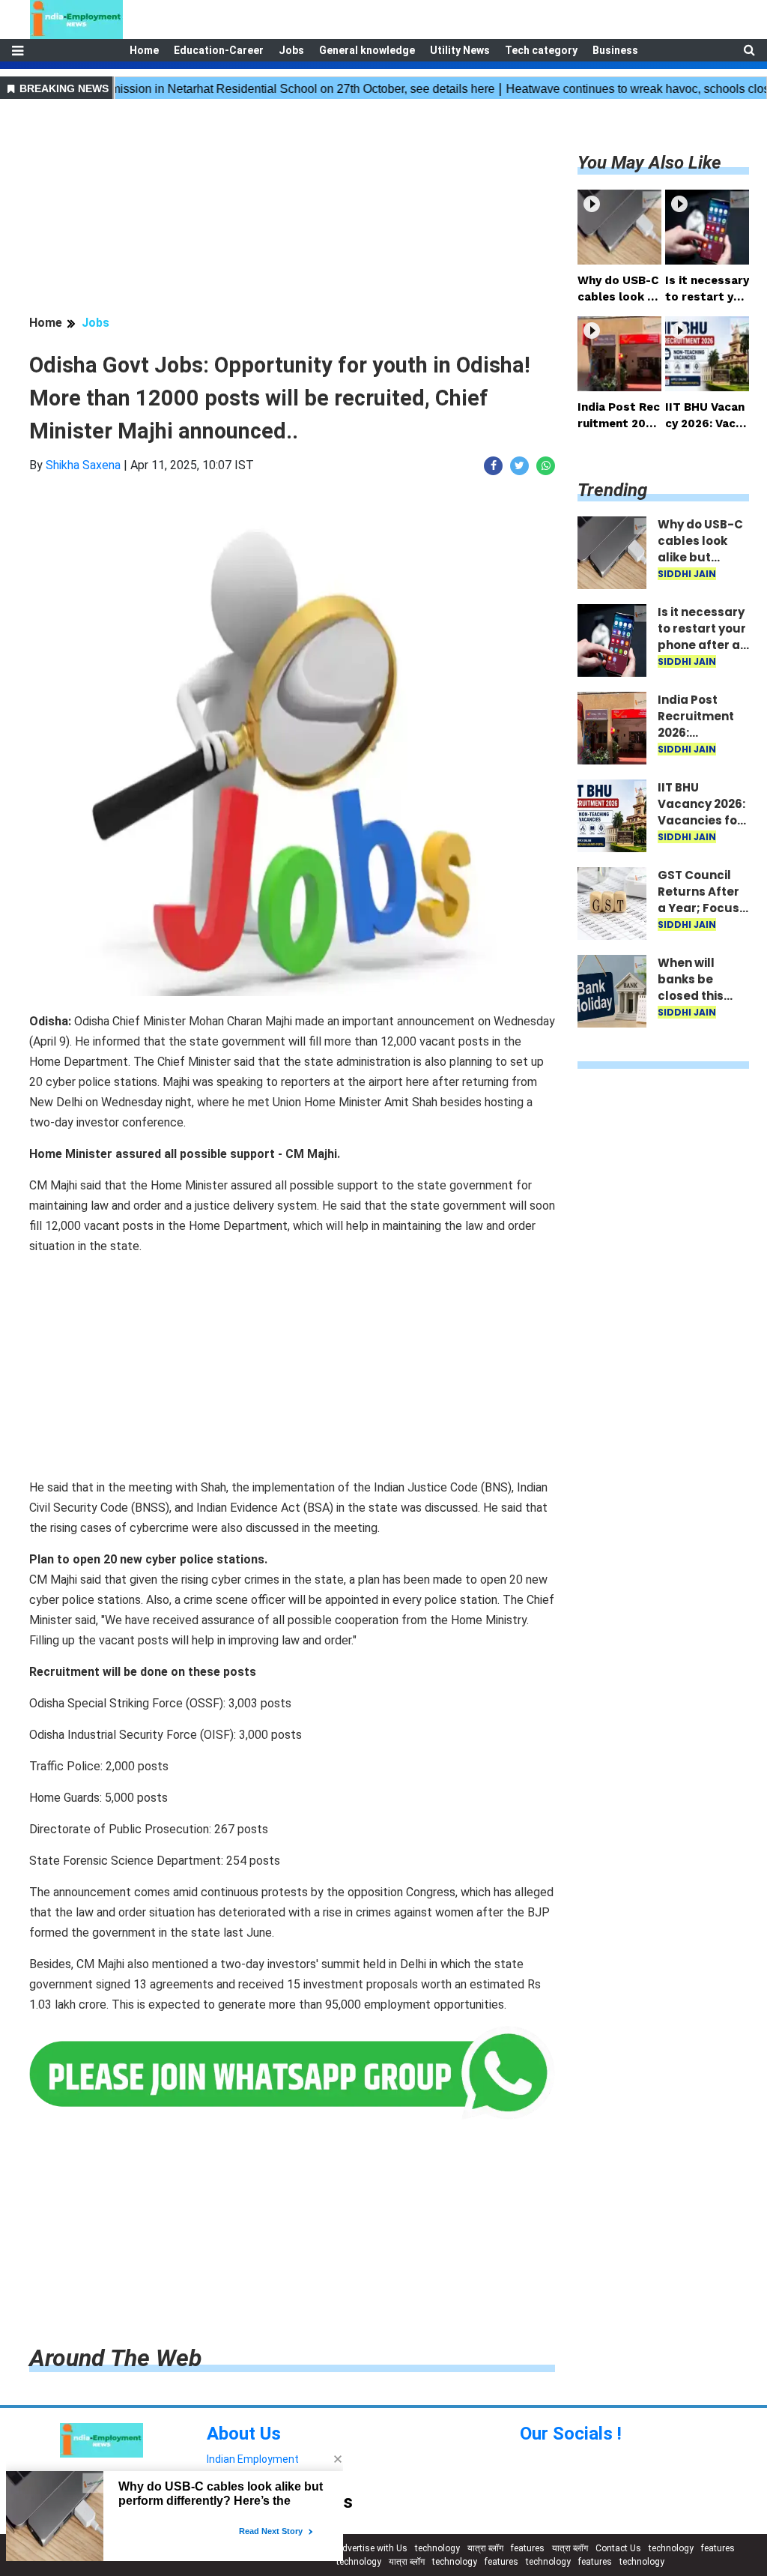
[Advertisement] (292, 209)
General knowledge (367, 50)
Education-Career (219, 50)
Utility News (460, 50)
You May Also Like (649, 163)
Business (615, 50)
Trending (612, 490)
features (528, 2548)
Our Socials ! (571, 2434)
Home (144, 50)
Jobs (291, 50)
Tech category (541, 50)
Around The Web (115, 2358)
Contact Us (618, 2548)
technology (437, 2548)
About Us (244, 2434)
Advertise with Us (372, 2548)
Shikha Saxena (83, 465)
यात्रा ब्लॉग (485, 2548)
